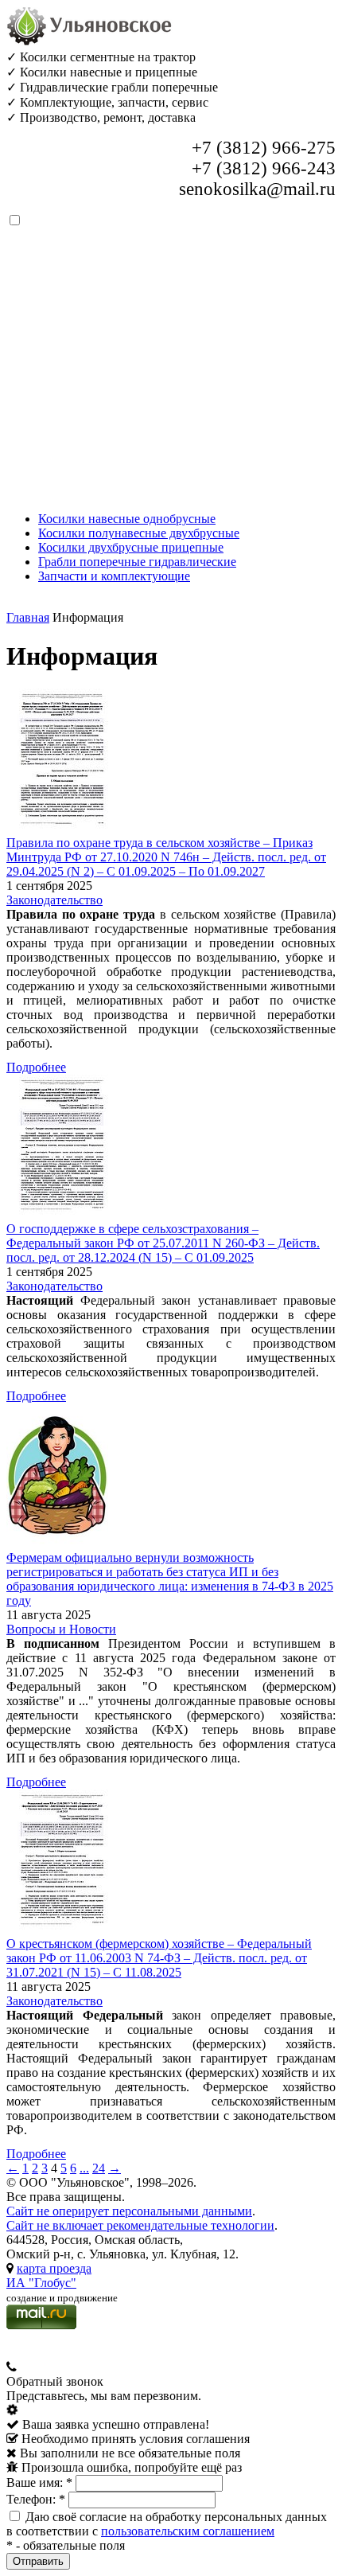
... (84, 2168)
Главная (28, 617)
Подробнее (36, 1067)
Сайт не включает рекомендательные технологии (140, 2225)
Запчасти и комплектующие (114, 576)
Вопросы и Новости (61, 1629)
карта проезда (54, 2268)
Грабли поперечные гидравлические (137, 562)
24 (99, 2168)
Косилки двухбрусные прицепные (131, 547)
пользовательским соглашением (188, 2531)
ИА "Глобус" (41, 2283)
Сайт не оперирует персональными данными (129, 2211)
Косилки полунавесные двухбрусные (139, 533)
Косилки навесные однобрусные (127, 519)
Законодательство (54, 900)
